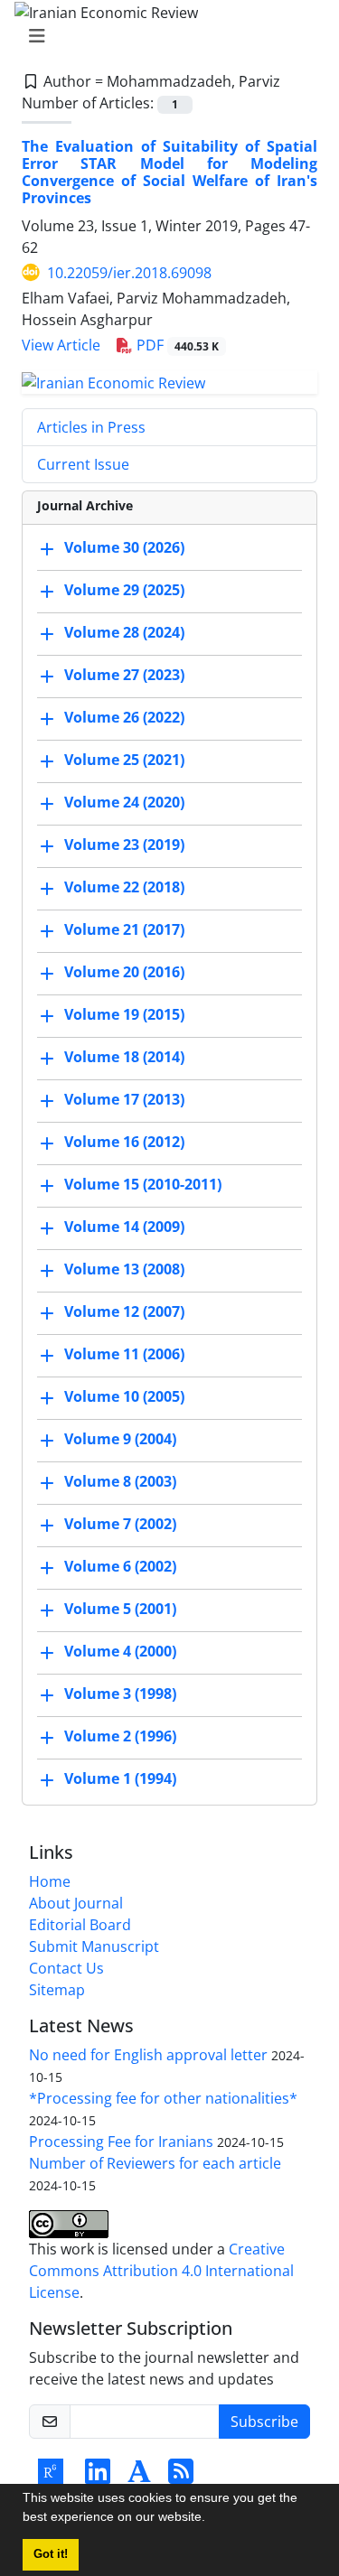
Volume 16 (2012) (124, 1143)
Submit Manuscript (94, 1946)
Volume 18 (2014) (124, 1058)
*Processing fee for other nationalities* (163, 2098)
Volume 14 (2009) (124, 1227)
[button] (212, 2519)
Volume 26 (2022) (124, 718)
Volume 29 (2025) (124, 591)
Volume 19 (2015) (124, 1015)
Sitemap (57, 1990)
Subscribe (264, 2422)
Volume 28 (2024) (124, 633)
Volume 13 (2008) (124, 1270)
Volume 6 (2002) (120, 1567)
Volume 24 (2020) (124, 803)
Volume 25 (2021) (124, 761)
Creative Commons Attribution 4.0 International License (161, 2271)
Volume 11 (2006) (124, 1355)
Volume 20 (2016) (124, 973)
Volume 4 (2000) (120, 1652)
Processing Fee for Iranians (121, 2142)
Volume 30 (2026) (124, 548)
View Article (61, 345)
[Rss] (181, 2477)
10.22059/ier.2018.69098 (129, 273)
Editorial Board (80, 1925)
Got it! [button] (51, 2554)
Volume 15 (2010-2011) (143, 1185)
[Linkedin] (98, 2477)
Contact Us (66, 1968)
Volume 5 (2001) (120, 1610)
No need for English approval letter (148, 2055)
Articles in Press (91, 427)
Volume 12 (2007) (124, 1312)
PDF (176, 345)
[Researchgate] (51, 2477)
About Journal (76, 1903)
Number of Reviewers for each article (155, 2163)
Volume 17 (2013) (124, 1100)
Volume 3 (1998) (120, 1694)
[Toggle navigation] (164, 36)
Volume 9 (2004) (120, 1440)
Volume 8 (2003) (120, 1482)
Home (50, 1881)
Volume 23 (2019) (124, 845)
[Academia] (139, 2477)
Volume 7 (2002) (120, 1525)
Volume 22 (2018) (124, 888)
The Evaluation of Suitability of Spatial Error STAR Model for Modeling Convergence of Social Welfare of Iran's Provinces (169, 173)
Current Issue (83, 464)
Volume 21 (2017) (124, 930)
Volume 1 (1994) (120, 1779)
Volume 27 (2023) (124, 676)
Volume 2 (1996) (120, 1737)
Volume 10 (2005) (124, 1397)
